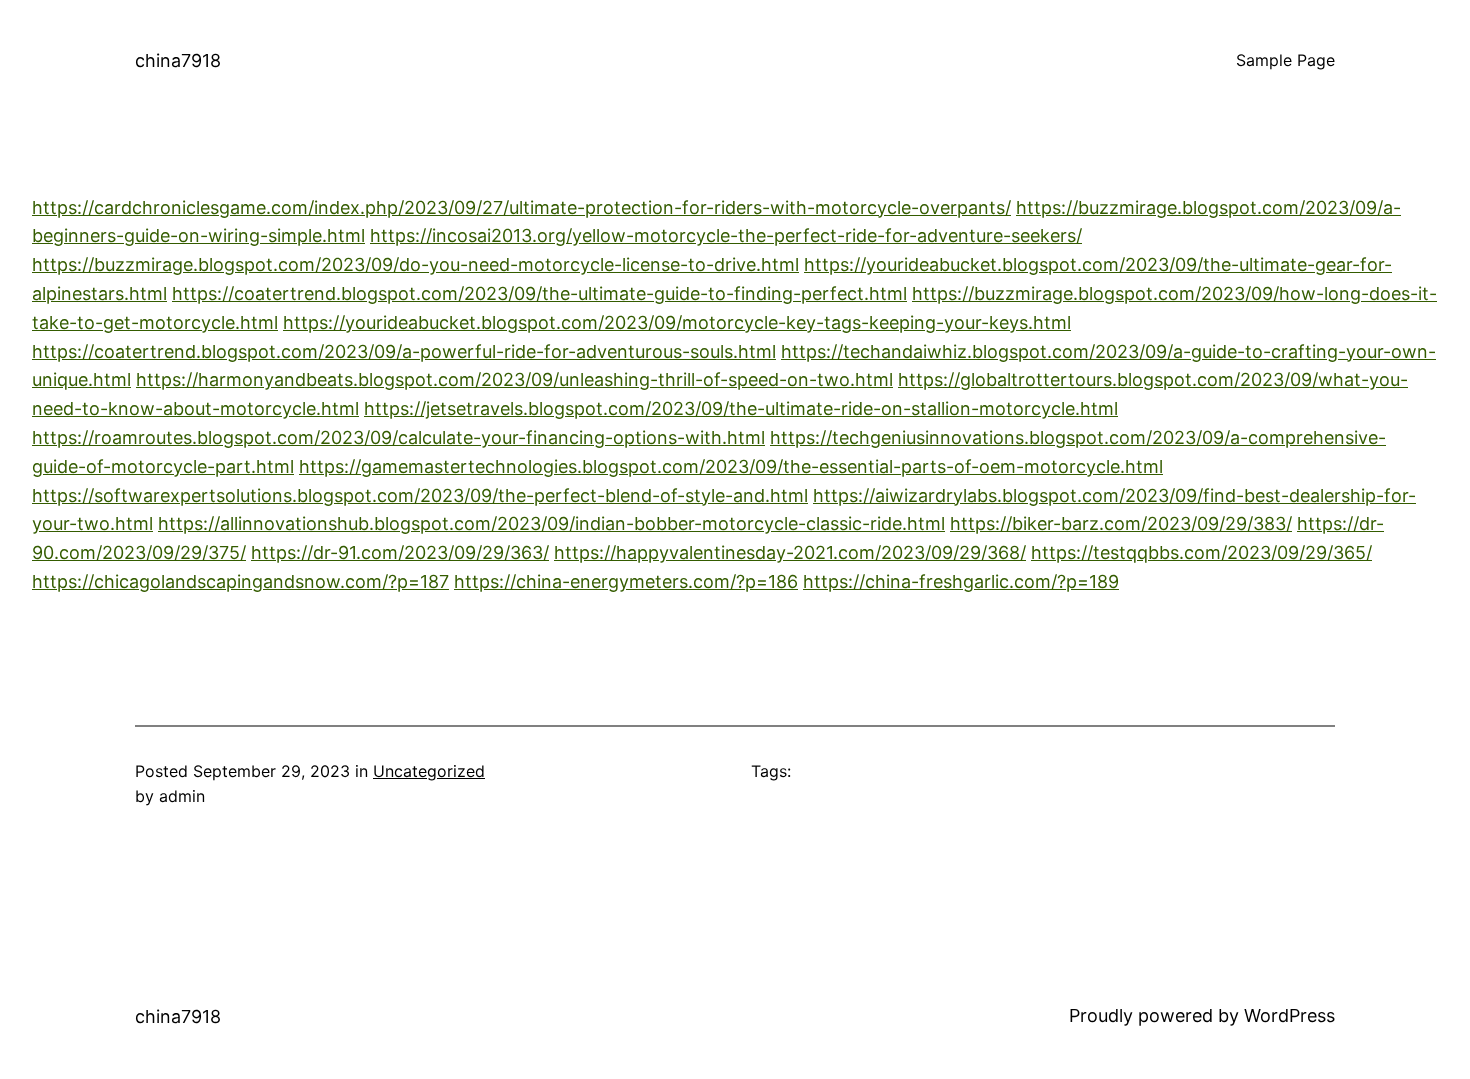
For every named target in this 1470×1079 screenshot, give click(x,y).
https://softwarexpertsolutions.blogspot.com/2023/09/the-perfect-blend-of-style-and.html (420, 495)
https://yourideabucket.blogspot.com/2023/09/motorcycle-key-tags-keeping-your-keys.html (677, 322)
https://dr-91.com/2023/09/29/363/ (400, 552)
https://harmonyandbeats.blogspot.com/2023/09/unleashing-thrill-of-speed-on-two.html (514, 379)
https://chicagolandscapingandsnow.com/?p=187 (240, 581)
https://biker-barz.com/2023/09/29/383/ (1121, 523)
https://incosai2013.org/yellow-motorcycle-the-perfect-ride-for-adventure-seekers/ (726, 235)
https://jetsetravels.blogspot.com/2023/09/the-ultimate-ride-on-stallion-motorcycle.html (741, 408)
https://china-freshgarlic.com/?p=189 (961, 581)
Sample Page (1285, 60)
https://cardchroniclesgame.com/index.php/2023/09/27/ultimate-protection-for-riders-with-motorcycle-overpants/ (521, 207)
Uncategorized (429, 771)
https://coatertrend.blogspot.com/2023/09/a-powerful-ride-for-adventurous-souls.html (404, 351)
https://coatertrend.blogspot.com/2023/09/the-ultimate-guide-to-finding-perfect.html (539, 293)
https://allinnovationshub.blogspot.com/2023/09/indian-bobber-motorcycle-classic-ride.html (551, 523)
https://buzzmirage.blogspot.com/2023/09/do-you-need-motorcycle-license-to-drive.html (415, 264)
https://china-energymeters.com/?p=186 (626, 581)
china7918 (178, 60)
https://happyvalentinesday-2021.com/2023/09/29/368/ (790, 552)
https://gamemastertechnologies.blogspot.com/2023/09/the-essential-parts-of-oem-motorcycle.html (731, 466)
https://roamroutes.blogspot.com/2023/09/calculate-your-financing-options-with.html (398, 437)
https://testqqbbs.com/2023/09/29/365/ (1201, 552)
